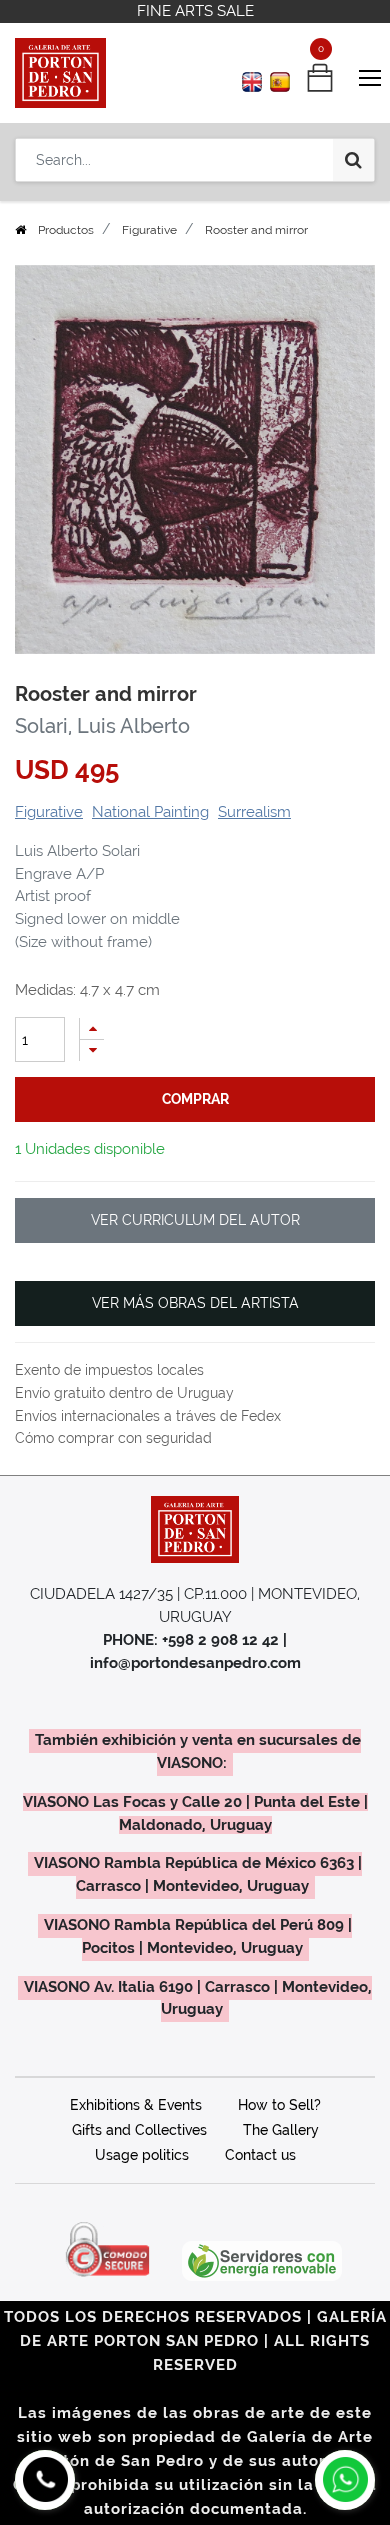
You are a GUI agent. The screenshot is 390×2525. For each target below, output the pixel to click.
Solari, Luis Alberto (102, 726)
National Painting (150, 812)
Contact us (260, 2155)
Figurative (149, 230)
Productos (66, 230)
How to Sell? (279, 2105)
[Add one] (92, 1028)
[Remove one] (92, 1050)
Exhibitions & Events (136, 2105)
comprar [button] (195, 1099)
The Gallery (281, 2130)
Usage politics (142, 2155)
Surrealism (254, 812)
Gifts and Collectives (139, 2130)
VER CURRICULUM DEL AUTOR (195, 1220)
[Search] (353, 160)
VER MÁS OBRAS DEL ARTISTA (195, 1303)
